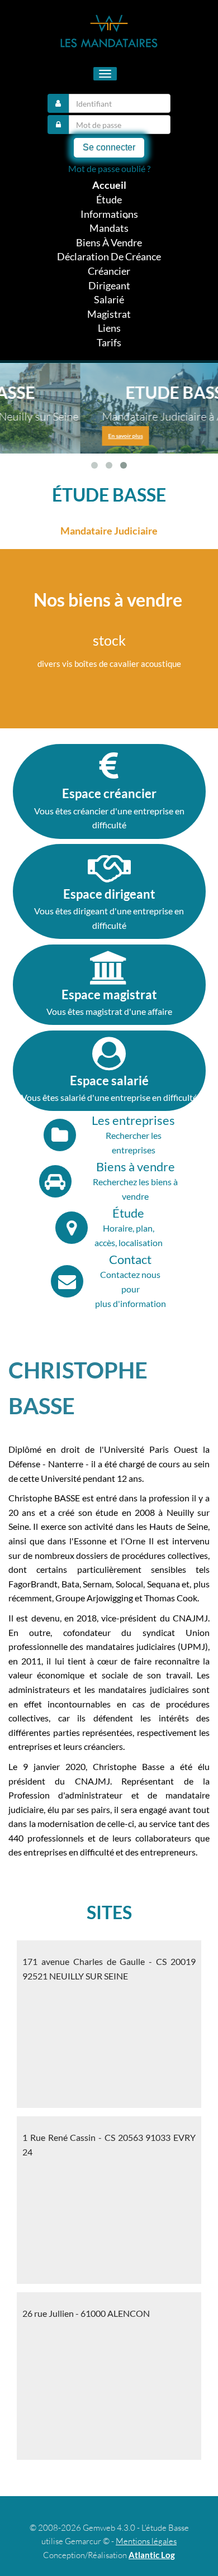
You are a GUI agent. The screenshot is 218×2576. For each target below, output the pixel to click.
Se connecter (109, 147)
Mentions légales (146, 2541)
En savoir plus (45, 436)
